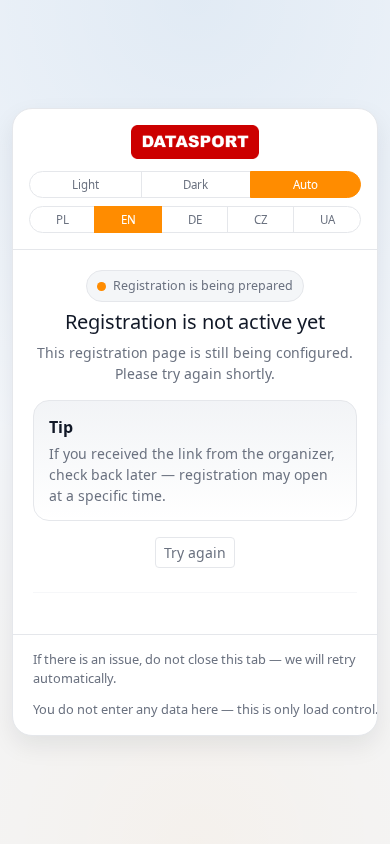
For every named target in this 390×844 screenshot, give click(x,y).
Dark (195, 184)
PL (62, 219)
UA (327, 219)
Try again (195, 552)
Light (85, 184)
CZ (261, 219)
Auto (305, 184)
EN (128, 219)
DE (195, 219)
